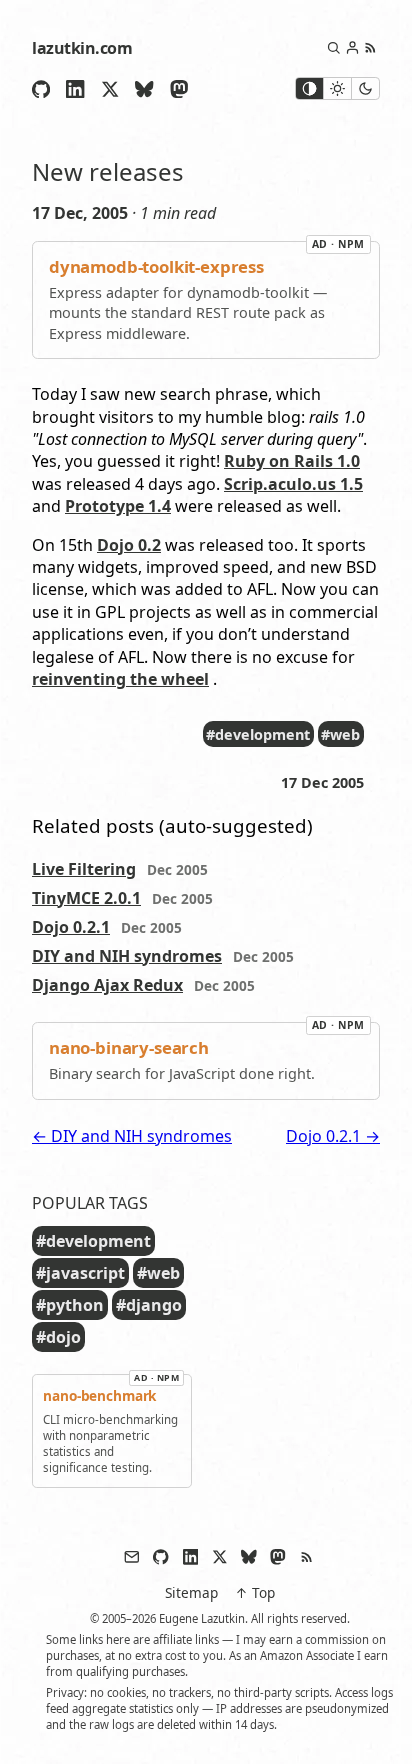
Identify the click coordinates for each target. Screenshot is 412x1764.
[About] (352, 47)
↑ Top (255, 1592)
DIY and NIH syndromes (127, 956)
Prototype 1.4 (118, 506)
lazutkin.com (82, 48)
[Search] (333, 47)
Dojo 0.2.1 (71, 927)
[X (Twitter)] (110, 89)
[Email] (132, 1557)
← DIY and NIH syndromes (132, 1136)
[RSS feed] (370, 47)
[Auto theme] (309, 88)
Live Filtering (84, 869)
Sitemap (191, 1592)
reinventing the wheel (120, 679)
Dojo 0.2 (129, 545)
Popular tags (90, 1203)
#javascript (80, 1273)
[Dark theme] (365, 88)
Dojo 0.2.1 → (333, 1136)
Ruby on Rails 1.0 (292, 461)
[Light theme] (337, 88)
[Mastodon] (179, 89)
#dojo (58, 1337)
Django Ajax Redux (107, 985)
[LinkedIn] (75, 89)
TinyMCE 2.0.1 (86, 898)
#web (340, 734)
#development (258, 734)
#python (70, 1305)
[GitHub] (41, 89)
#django (149, 1305)
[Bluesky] (144, 89)
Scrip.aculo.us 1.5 (293, 484)
